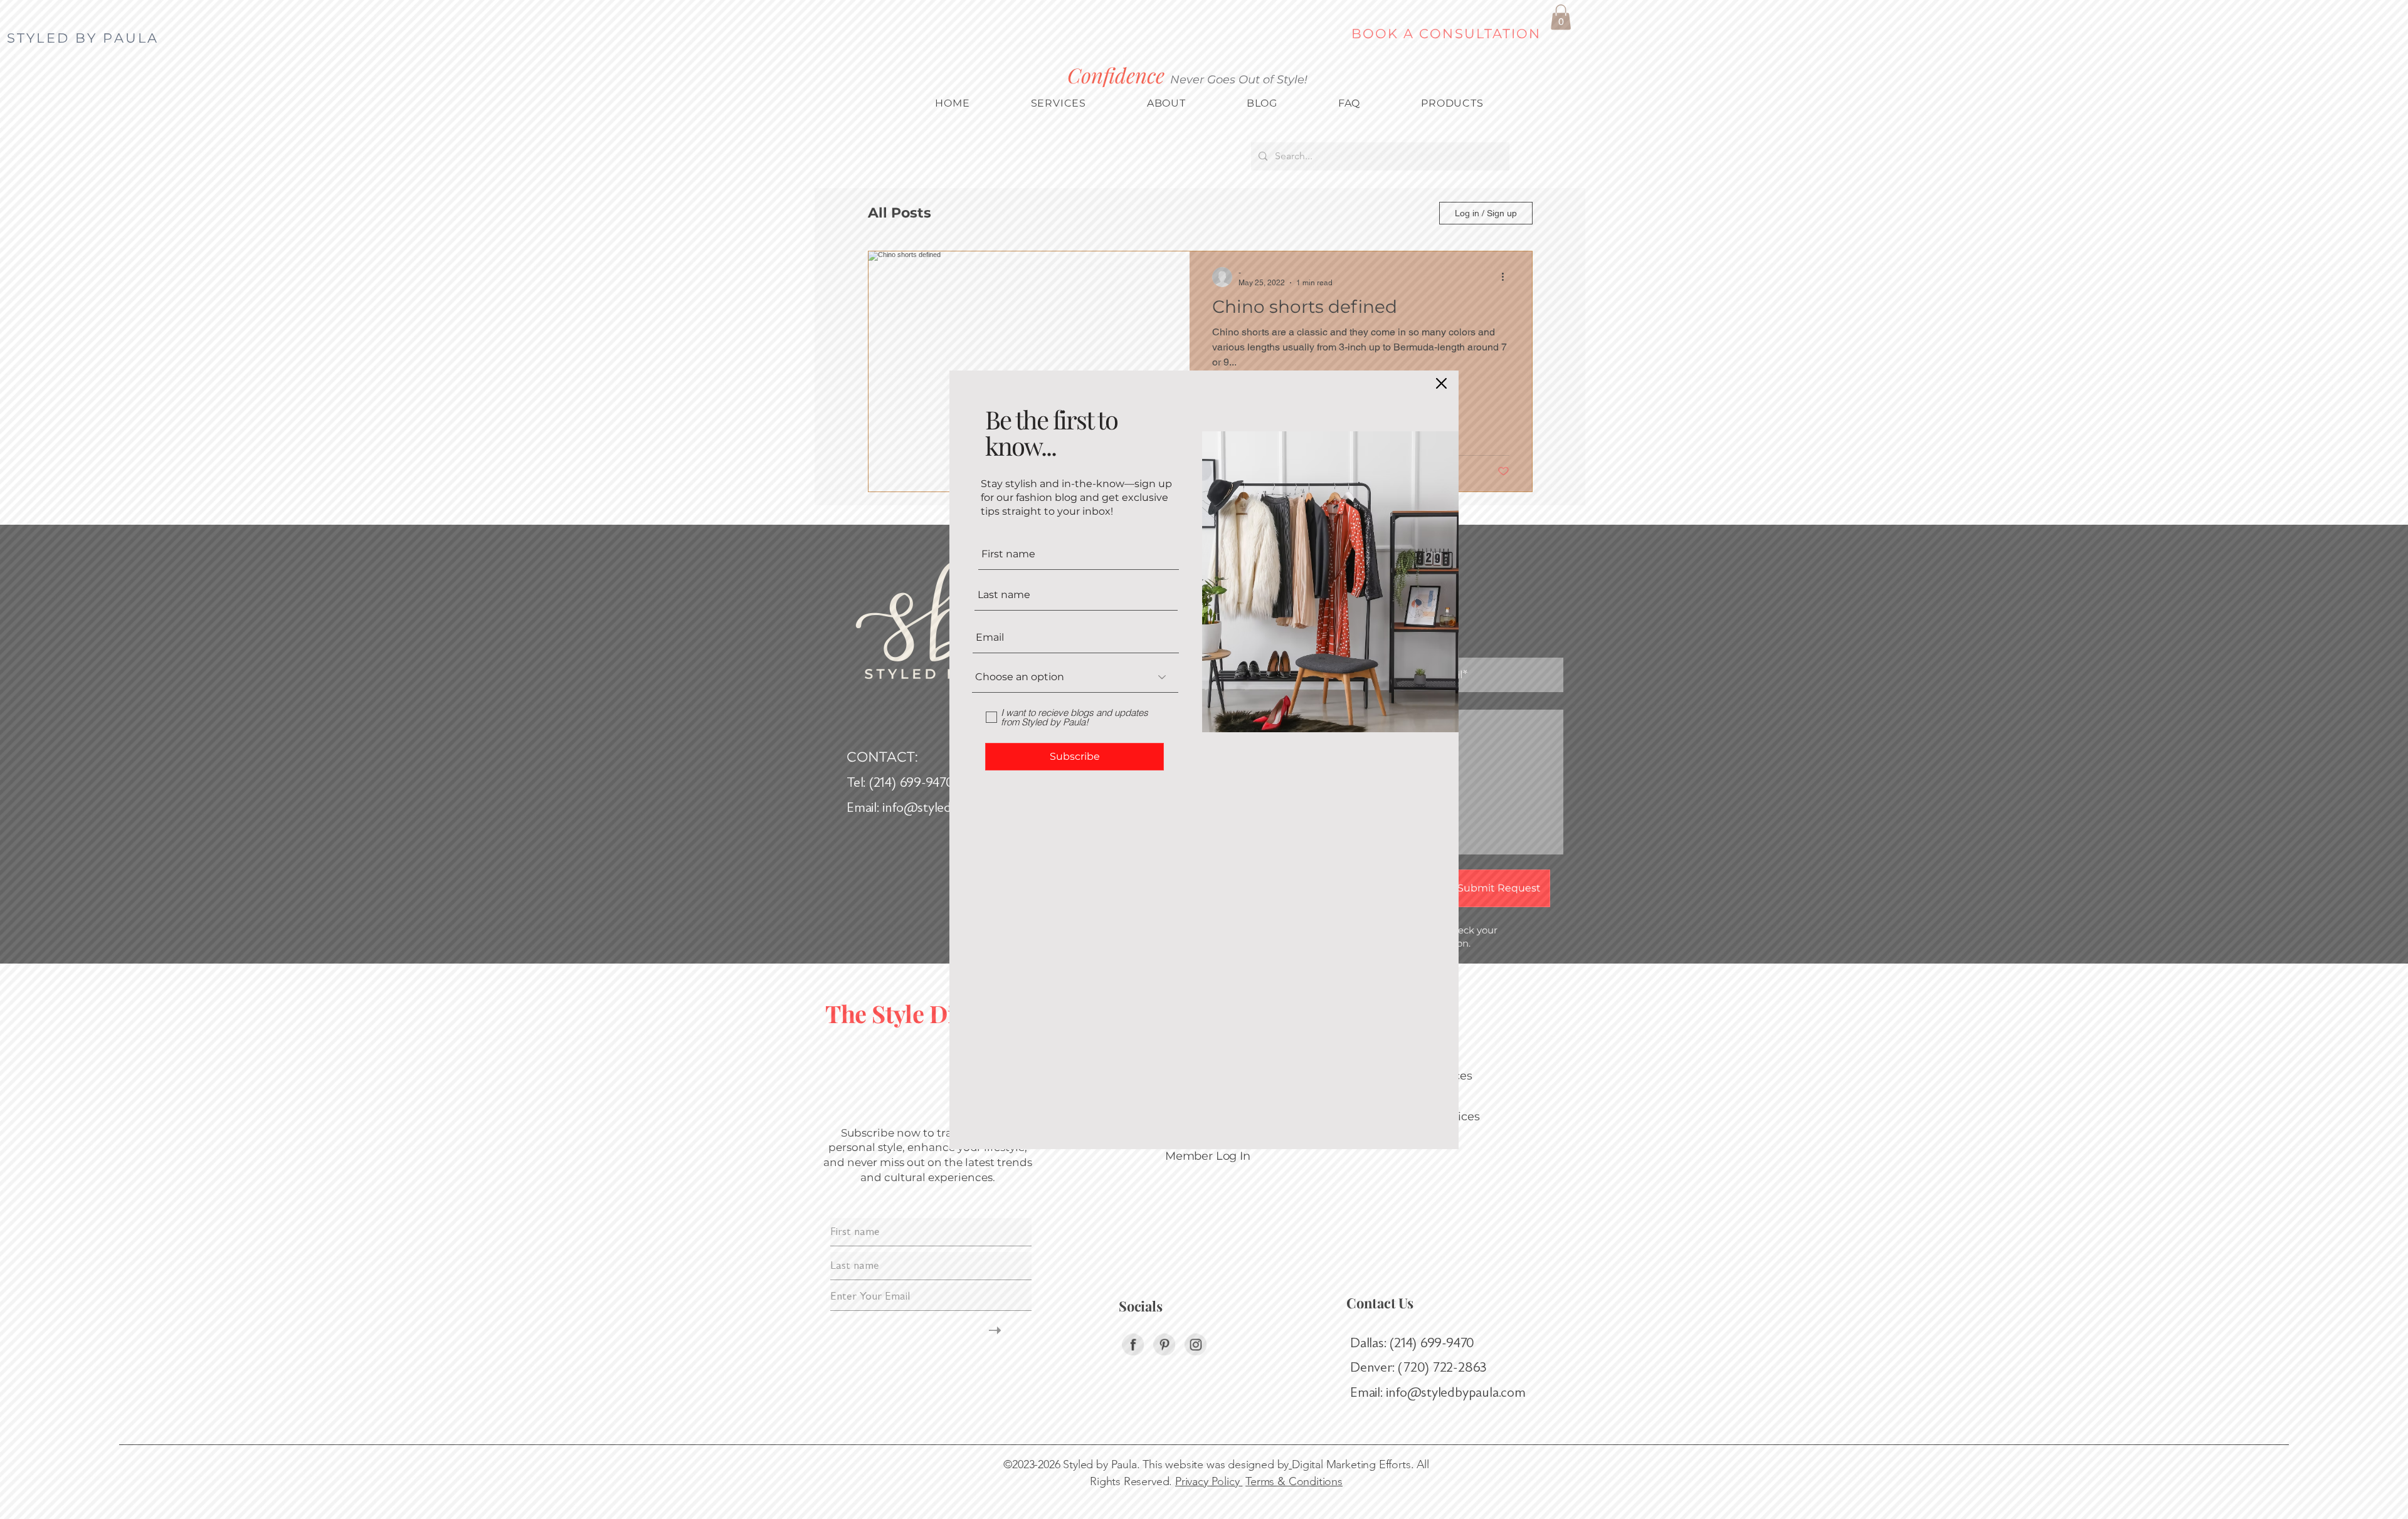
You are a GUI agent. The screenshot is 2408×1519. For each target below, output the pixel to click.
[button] (1441, 383)
